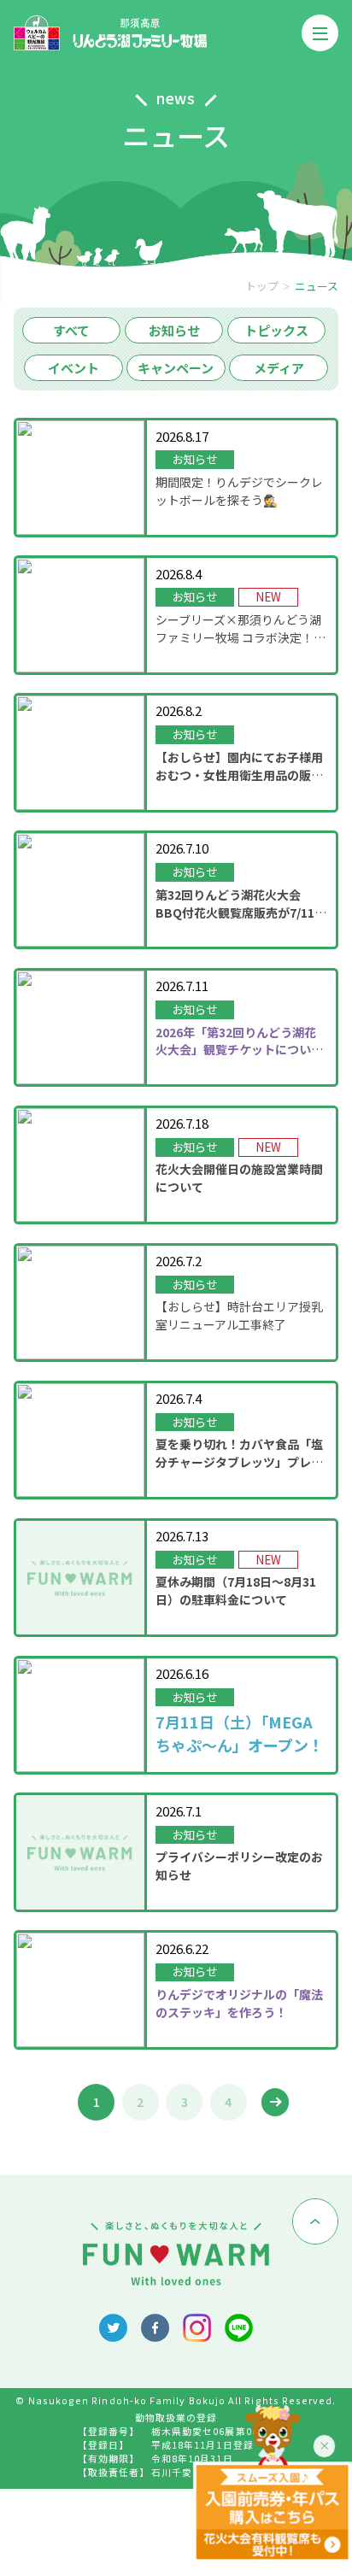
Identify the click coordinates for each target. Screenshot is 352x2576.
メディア (279, 368)
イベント (73, 368)
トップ (262, 286)
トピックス (276, 330)
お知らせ (174, 330)
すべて (71, 330)
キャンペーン (176, 368)
